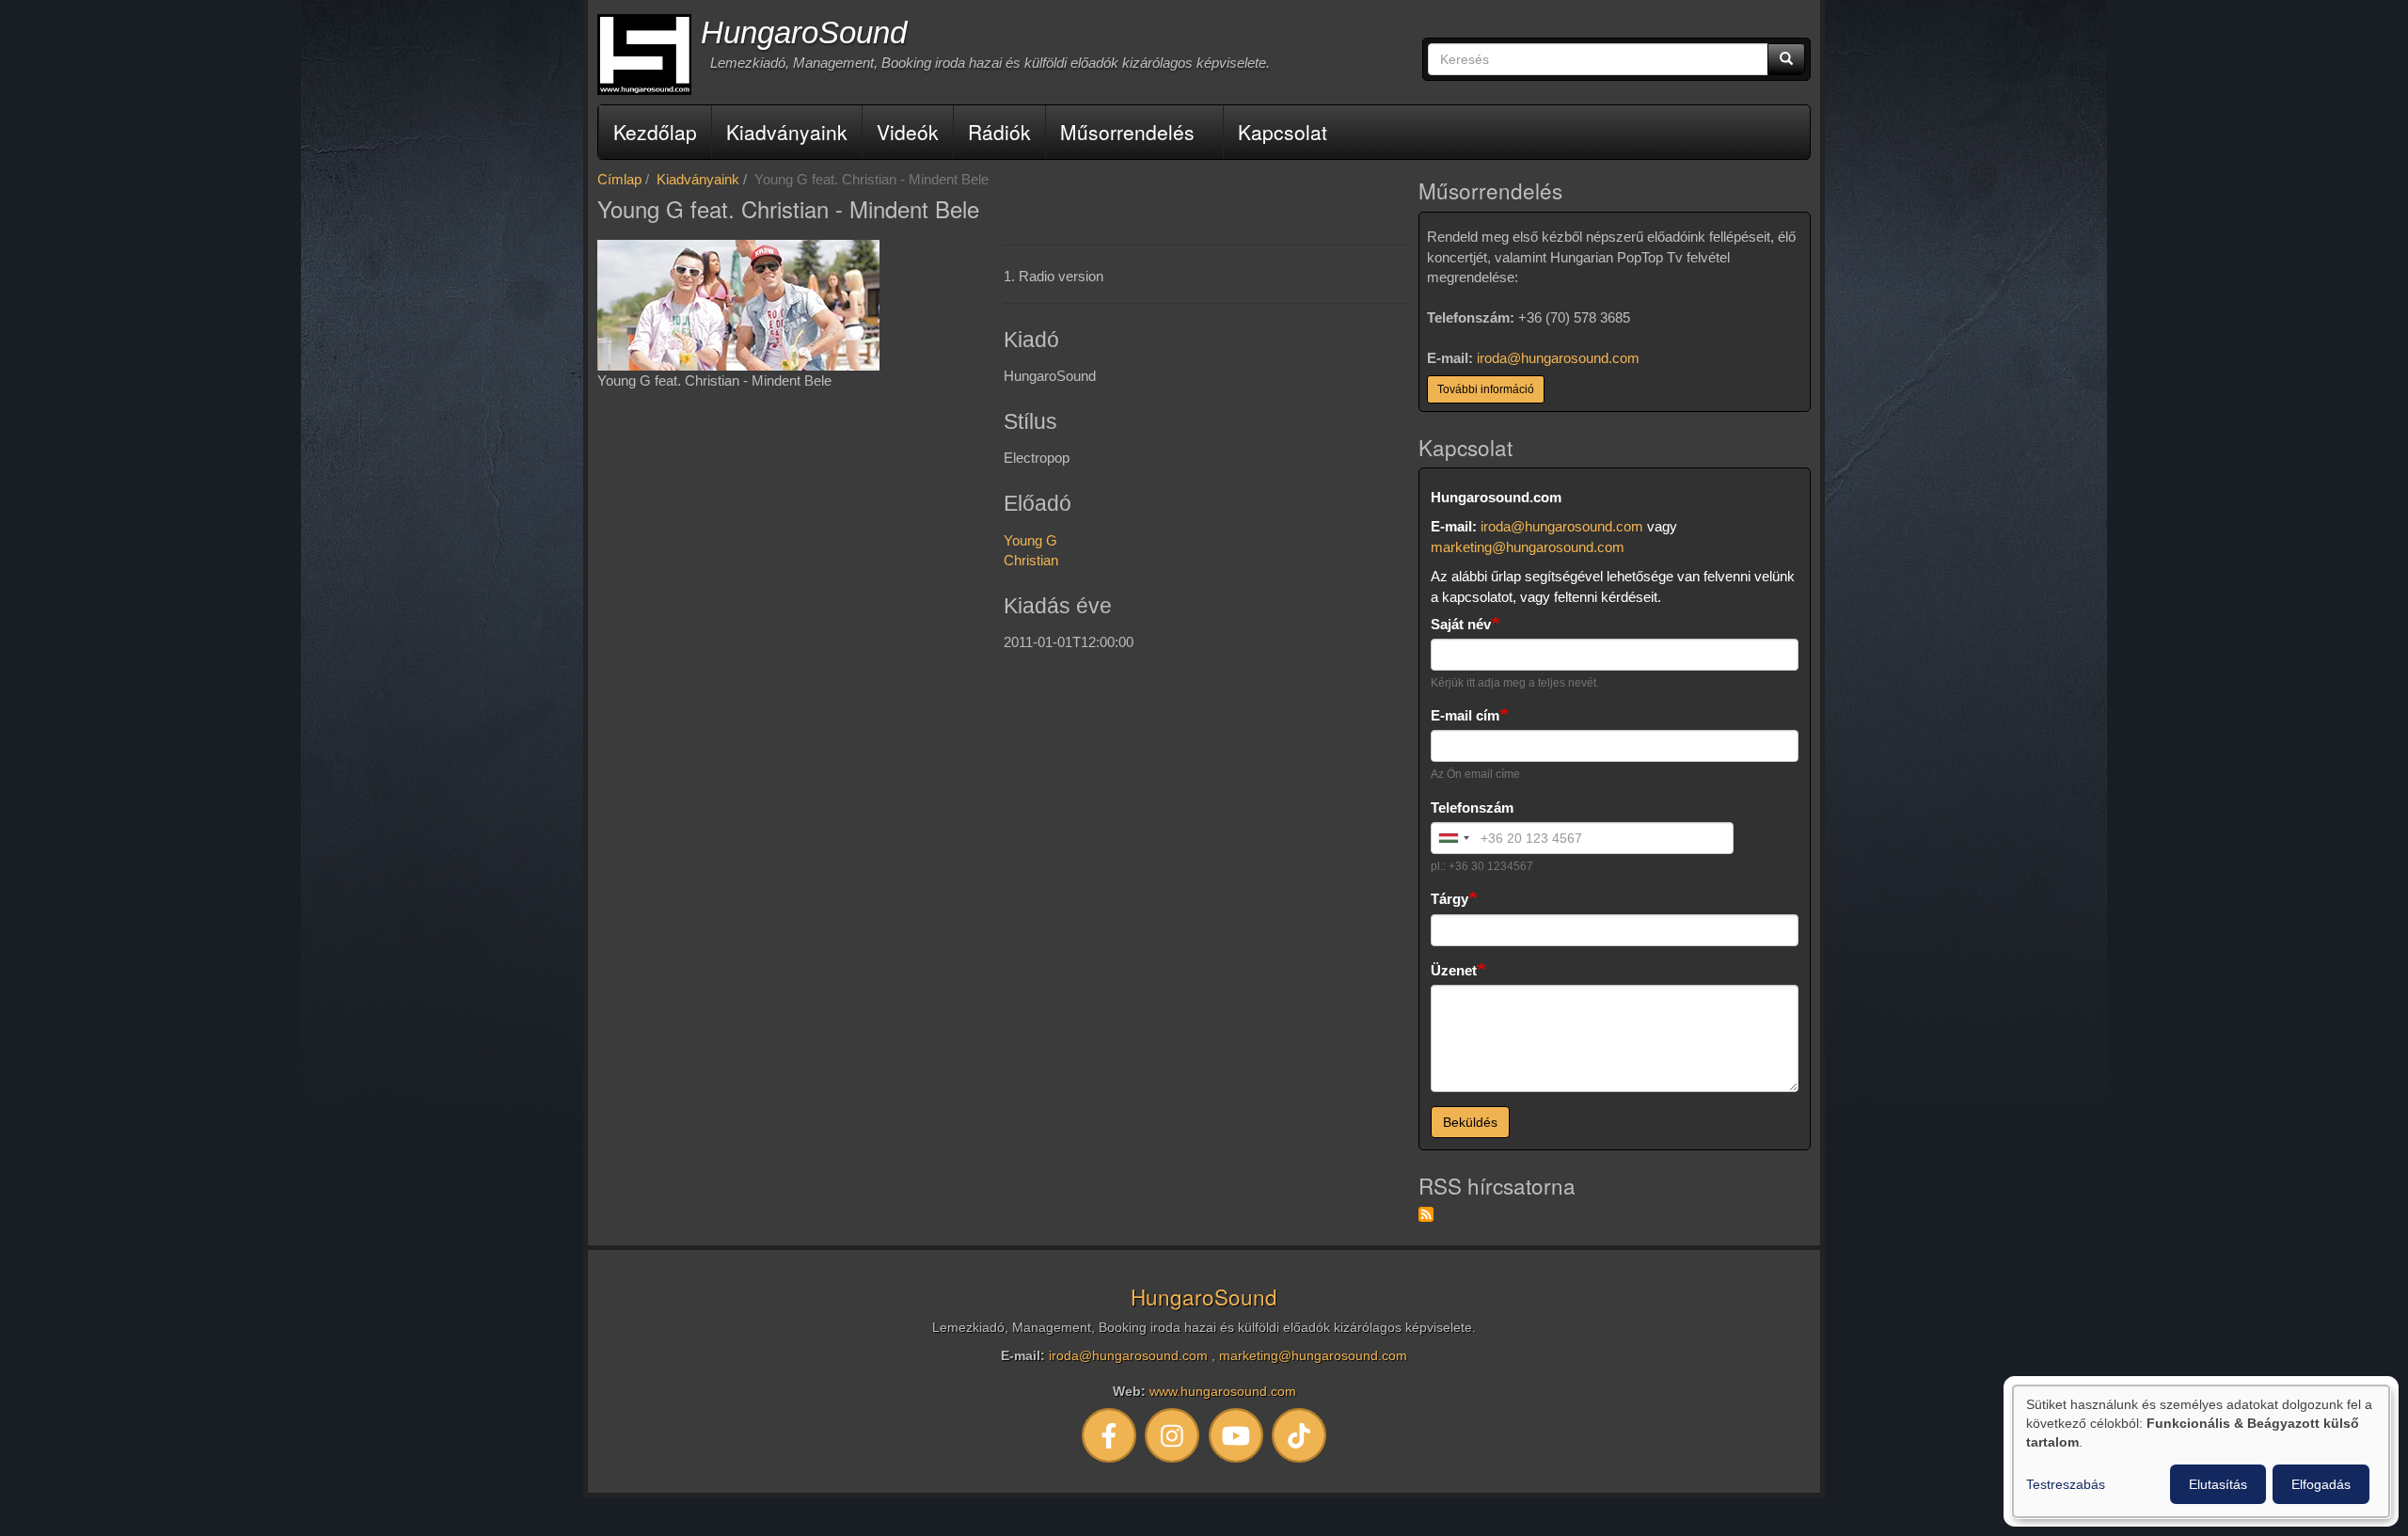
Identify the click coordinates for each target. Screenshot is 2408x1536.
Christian (1031, 560)
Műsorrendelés (1127, 132)
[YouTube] (1236, 1435)
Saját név (1461, 624)
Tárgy (1450, 899)
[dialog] (2201, 1451)
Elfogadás (2321, 1484)
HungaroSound (804, 32)
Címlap (619, 179)
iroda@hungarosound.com (1558, 358)
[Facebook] (1109, 1435)
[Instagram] (1173, 1435)
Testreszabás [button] (2066, 1484)
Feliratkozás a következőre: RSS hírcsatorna (1426, 1214)
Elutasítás (2218, 1484)
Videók (908, 132)
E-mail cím (1465, 715)
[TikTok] (1300, 1435)
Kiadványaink (787, 132)
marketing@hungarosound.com (1528, 547)
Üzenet (1454, 970)
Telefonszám (1472, 808)
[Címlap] (644, 55)
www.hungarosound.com (1223, 1392)
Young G (1030, 540)
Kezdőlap (655, 132)
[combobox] (1453, 838)
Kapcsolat (1283, 132)
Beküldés (1470, 1122)
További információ (1486, 389)
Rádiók (999, 132)
